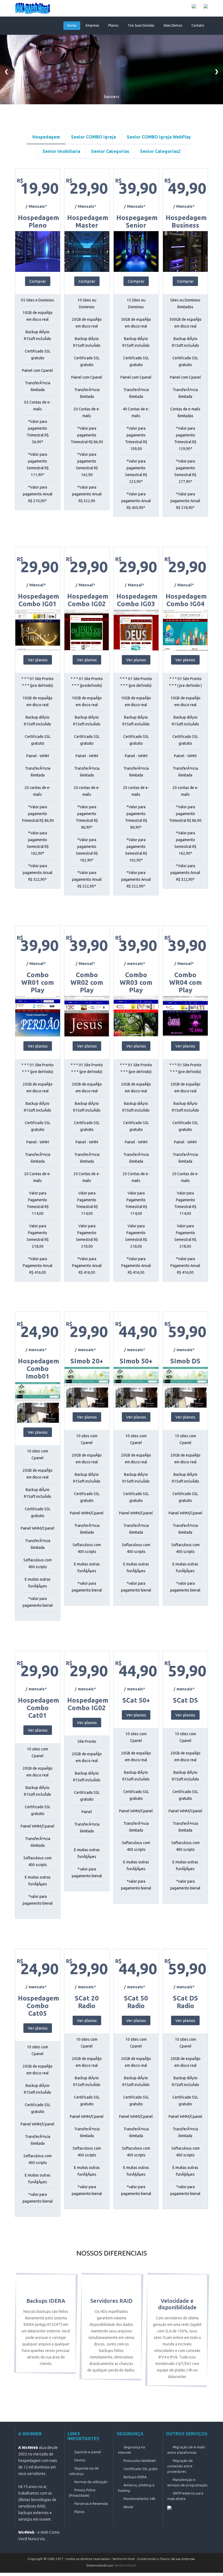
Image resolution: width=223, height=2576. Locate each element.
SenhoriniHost (125, 2565)
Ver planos (38, 660)
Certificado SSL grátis (140, 2469)
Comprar (38, 281)
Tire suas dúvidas (141, 25)
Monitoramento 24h (139, 2499)
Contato (198, 25)
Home (72, 25)
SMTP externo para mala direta (185, 2496)
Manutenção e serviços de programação (187, 2482)
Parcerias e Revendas (91, 2503)
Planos (113, 25)
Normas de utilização (91, 2482)
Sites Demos (173, 25)
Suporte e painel (88, 2452)
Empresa (92, 25)
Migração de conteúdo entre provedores (180, 2466)
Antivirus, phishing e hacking (136, 2488)
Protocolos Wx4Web (140, 2461)
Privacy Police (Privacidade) (82, 2493)
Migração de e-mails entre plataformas (186, 2450)
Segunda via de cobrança (84, 2471)
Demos (80, 2460)
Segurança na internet (131, 2450)
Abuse (128, 2507)
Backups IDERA (135, 2477)
